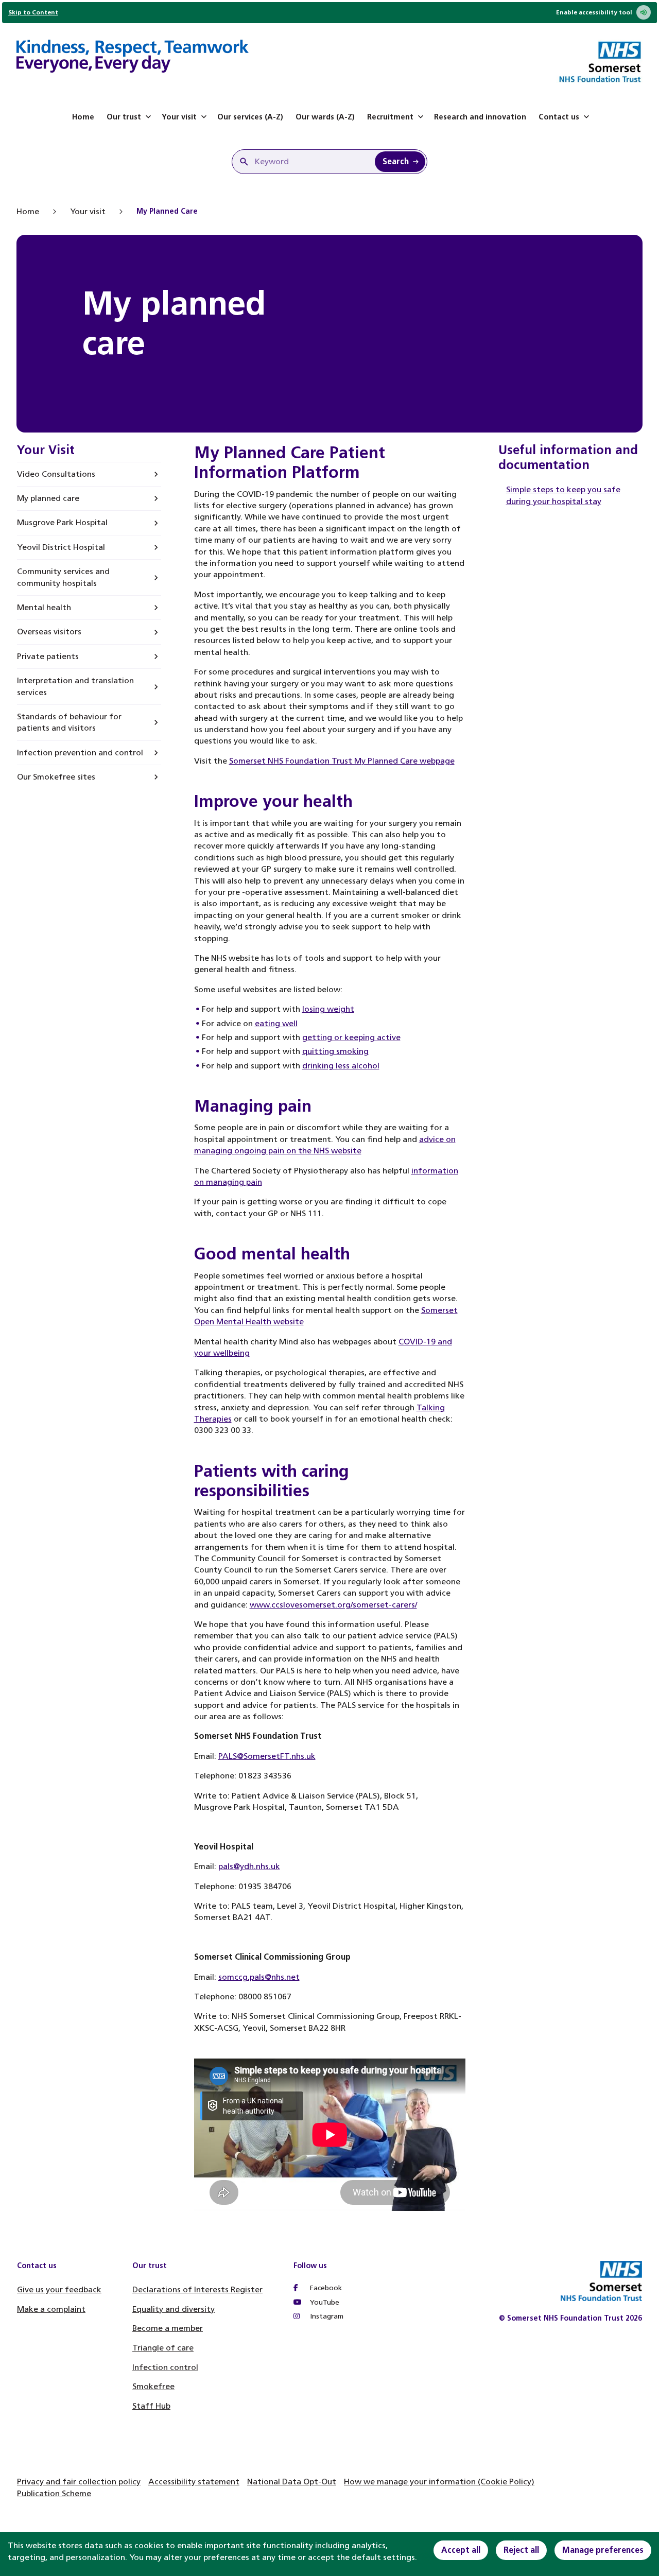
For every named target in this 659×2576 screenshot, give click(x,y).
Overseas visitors (49, 632)
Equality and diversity (174, 2309)
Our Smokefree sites (56, 777)
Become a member (168, 2328)
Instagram (326, 2316)
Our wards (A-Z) (325, 117)
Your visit (179, 117)
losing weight (328, 1009)
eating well (276, 1023)
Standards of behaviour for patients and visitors (69, 722)
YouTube (324, 2302)
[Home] (133, 58)
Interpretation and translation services (75, 686)
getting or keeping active (351, 1037)
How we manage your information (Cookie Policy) (439, 2482)
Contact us (559, 117)
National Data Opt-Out (292, 2482)
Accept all (461, 2550)
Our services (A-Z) (250, 117)
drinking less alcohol (341, 1066)
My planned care (48, 498)
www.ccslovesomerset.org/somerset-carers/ (333, 1605)
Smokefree (153, 2386)
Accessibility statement (194, 2482)
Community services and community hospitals (63, 577)
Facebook (325, 2288)
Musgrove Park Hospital (62, 522)
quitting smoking (335, 1051)
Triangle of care (163, 2348)
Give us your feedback (59, 2289)
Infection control (165, 2367)
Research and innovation (480, 117)
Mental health (44, 607)
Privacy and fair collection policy (79, 2482)
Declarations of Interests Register (197, 2289)
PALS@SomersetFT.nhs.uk (267, 1756)
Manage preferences (603, 2550)
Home (83, 117)
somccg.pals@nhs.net (259, 1977)
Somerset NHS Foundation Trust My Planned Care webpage (342, 761)
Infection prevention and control (80, 753)
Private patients (48, 656)
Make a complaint (51, 2309)
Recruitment (390, 117)
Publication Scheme (54, 2493)
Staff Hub (151, 2406)
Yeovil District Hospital (61, 547)
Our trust (124, 117)
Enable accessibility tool (594, 12)
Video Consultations (56, 474)
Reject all (521, 2550)
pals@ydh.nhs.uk (249, 1866)
